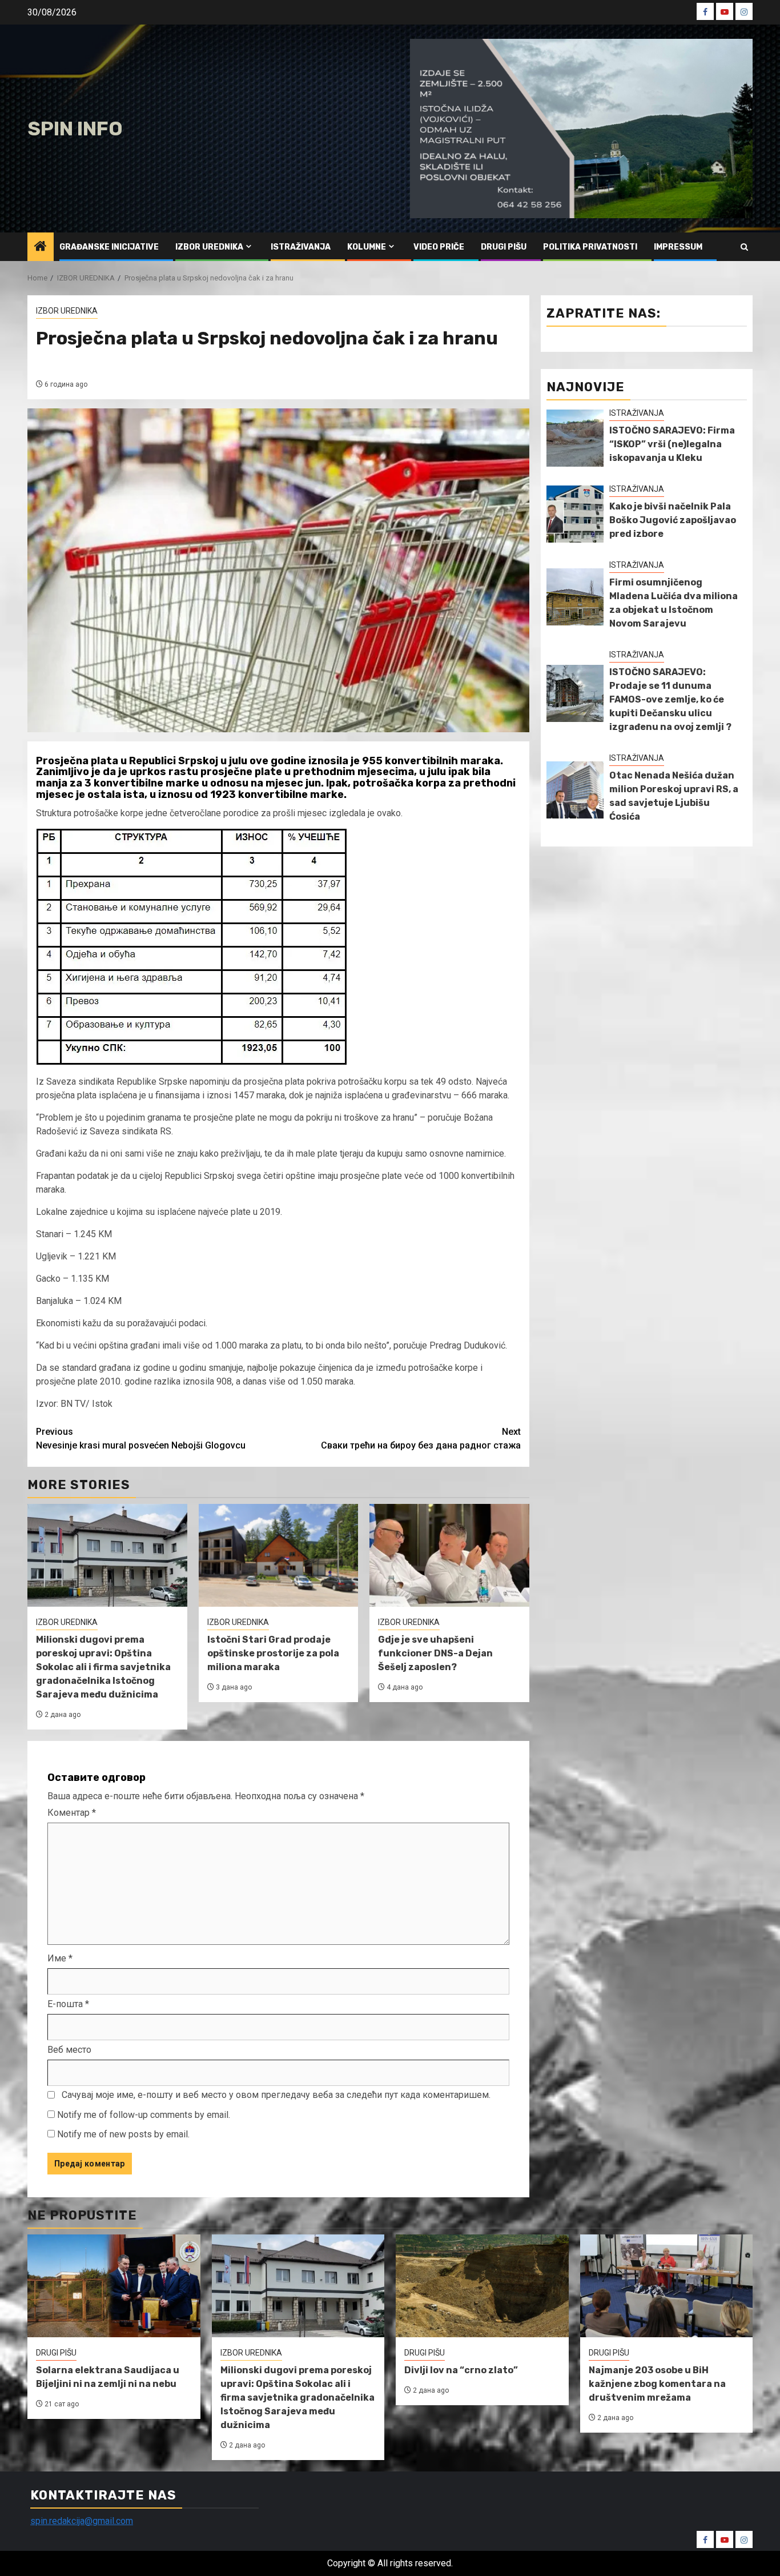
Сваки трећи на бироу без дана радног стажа (421, 1439)
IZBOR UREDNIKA (209, 247)
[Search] (744, 247)
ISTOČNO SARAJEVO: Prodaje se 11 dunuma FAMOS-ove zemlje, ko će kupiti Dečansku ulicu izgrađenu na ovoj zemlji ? (670, 699)
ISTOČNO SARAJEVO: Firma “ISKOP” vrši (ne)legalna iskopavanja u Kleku (672, 444)
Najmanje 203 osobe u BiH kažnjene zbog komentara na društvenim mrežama (657, 2384)
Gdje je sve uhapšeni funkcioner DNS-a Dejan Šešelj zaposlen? (435, 1653)
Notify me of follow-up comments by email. (144, 2115)
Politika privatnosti (590, 247)
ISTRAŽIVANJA (301, 247)
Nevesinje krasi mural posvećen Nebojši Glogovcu (141, 1439)
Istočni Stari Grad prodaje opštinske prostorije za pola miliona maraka (273, 1653)
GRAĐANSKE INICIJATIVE (109, 247)
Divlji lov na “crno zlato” (461, 2370)
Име (60, 1958)
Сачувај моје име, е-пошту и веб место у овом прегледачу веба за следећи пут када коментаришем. (276, 2095)
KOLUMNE (367, 247)
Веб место (69, 2050)
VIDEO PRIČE (439, 247)
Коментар (72, 1813)
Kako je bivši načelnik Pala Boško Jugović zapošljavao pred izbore (673, 520)
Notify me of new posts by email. (123, 2134)
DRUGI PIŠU (504, 247)
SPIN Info (75, 129)
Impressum (678, 247)
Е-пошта (68, 2004)
